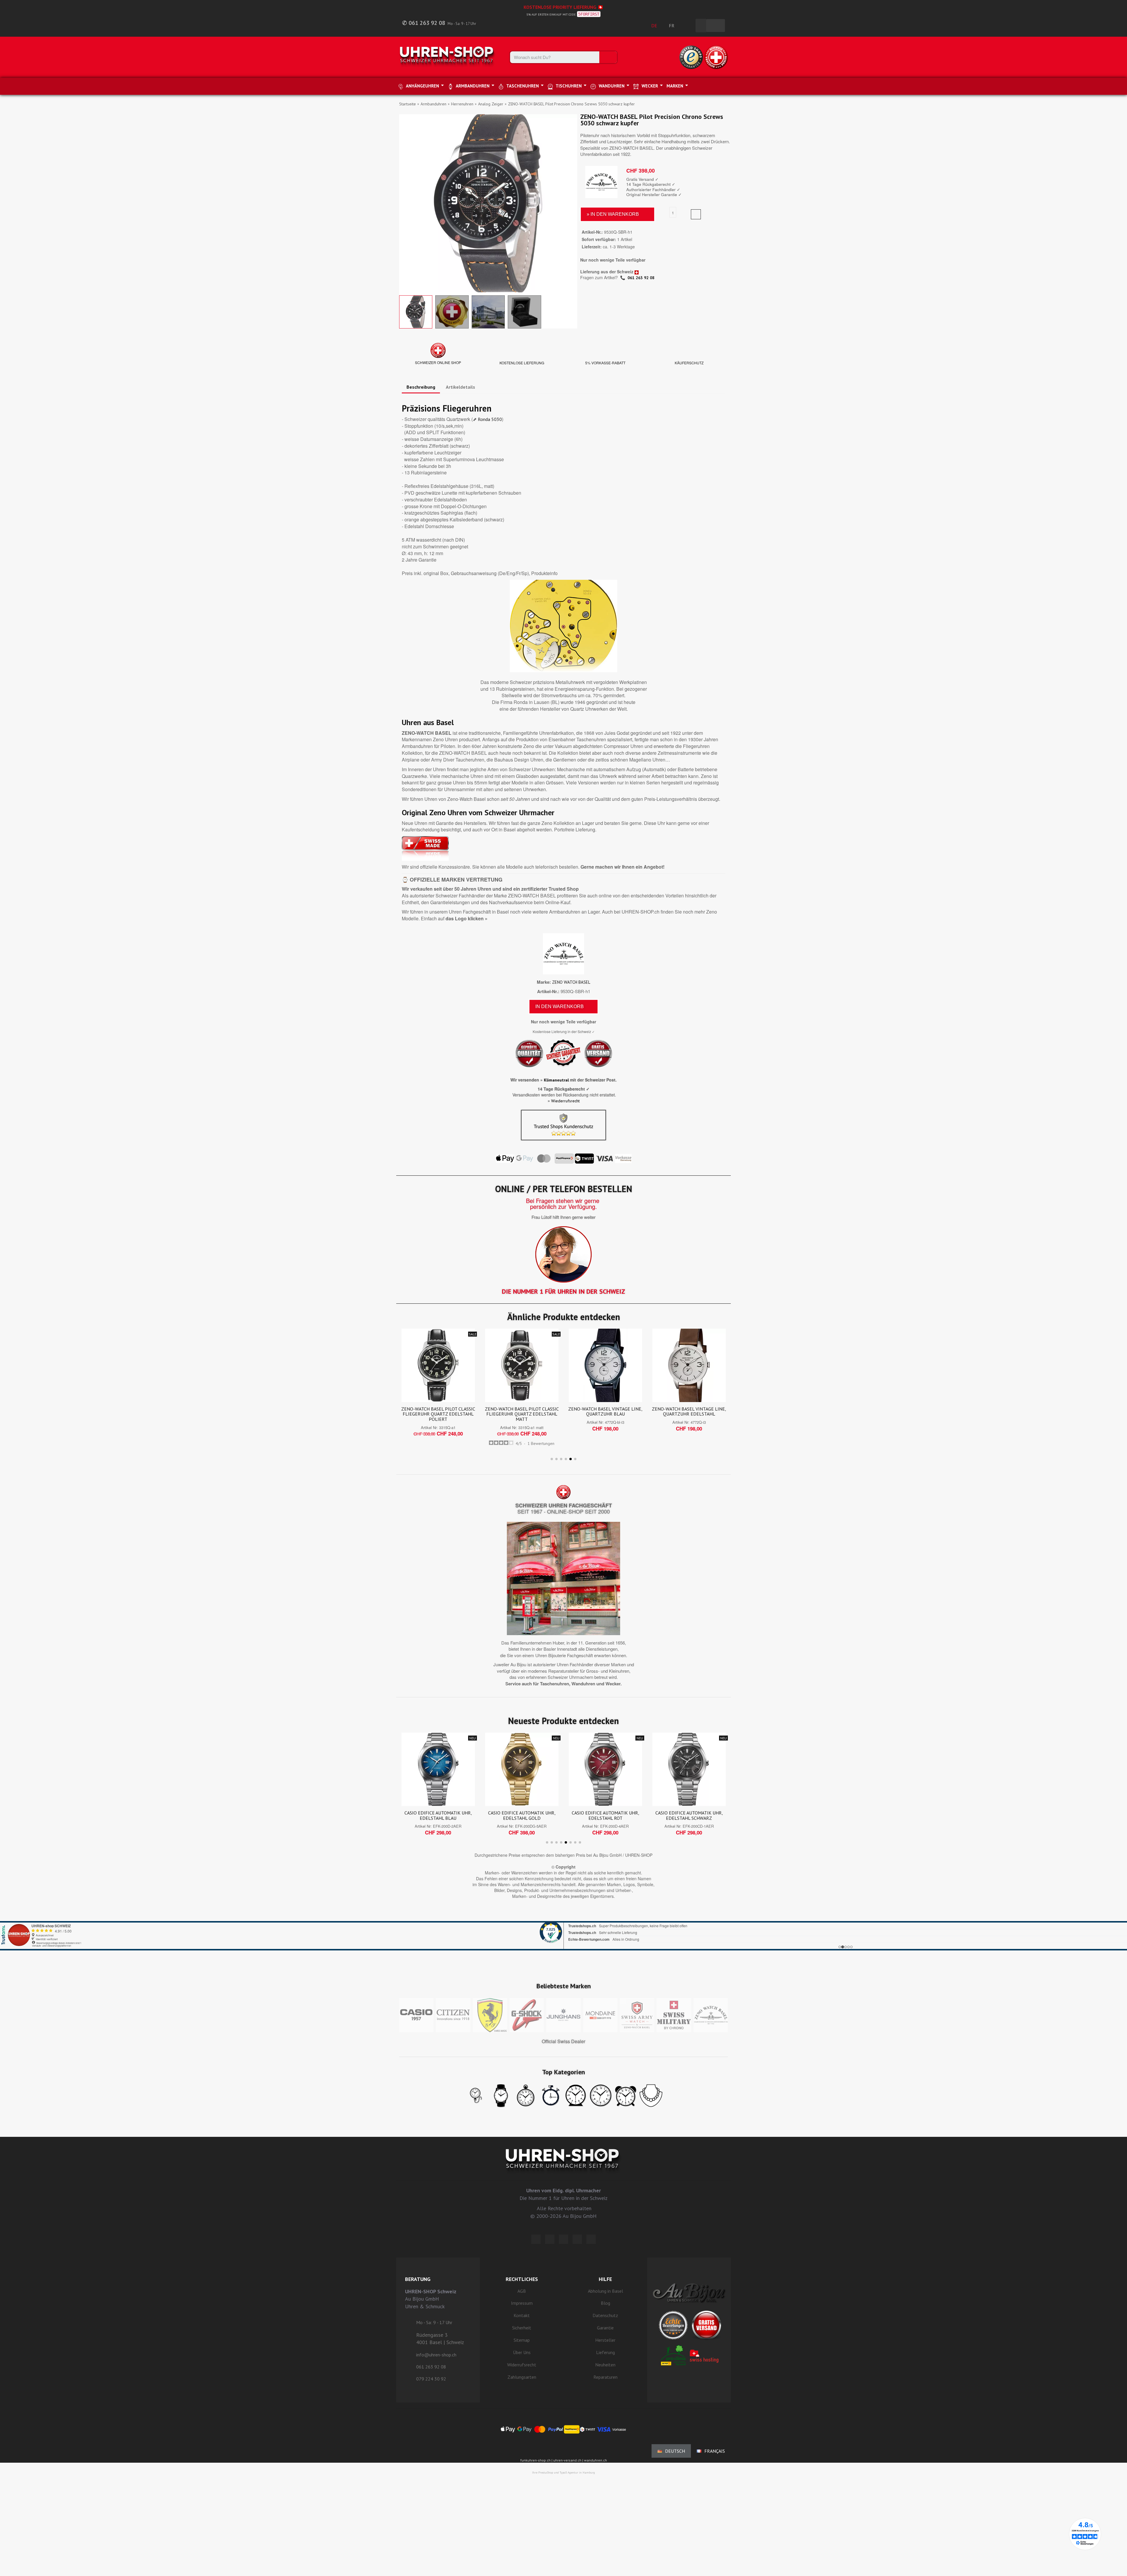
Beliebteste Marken (564, 1986)
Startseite (408, 104)
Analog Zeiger (491, 104)
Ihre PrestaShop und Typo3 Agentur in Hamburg (563, 2473)
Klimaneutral (556, 1080)
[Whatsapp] (577, 2239)
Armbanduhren (433, 104)
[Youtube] (591, 2239)
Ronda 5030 (490, 419)
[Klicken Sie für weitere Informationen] (563, 1928)
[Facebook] (550, 2239)
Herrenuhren (462, 104)
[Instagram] (563, 2239)
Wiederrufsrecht (565, 1101)
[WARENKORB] (716, 26)
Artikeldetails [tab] (460, 387)
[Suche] (608, 57)
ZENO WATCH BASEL (571, 982)
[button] (404, 203)
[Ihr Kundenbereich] (688, 26)
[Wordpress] (536, 2239)
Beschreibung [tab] (421, 387)
